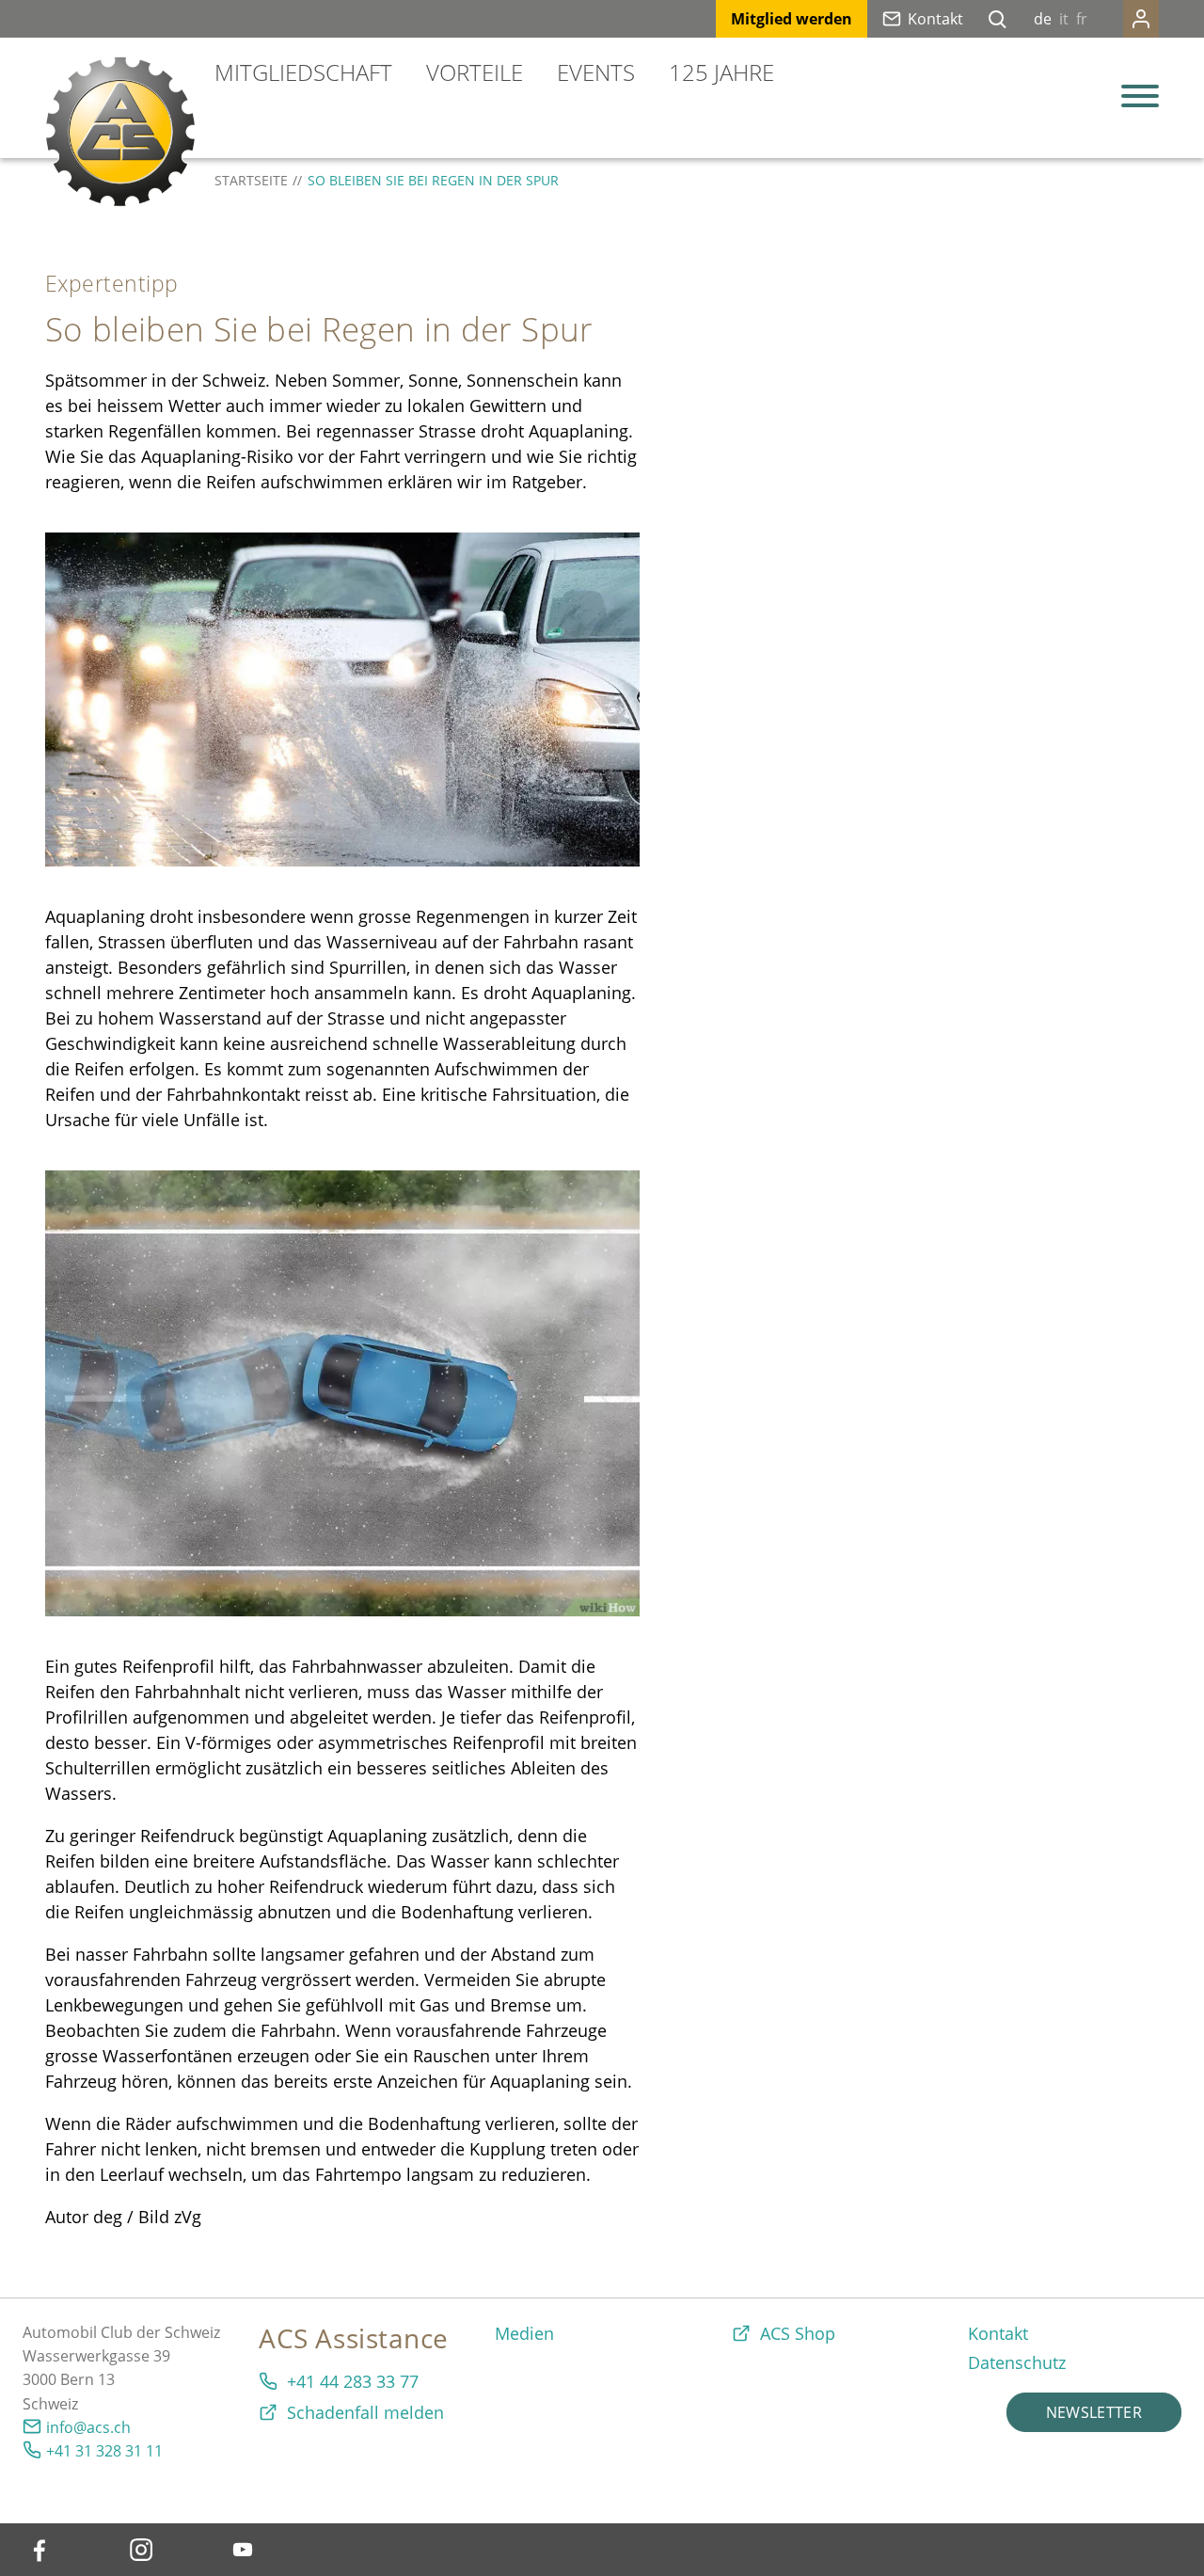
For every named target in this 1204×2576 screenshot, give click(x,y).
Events (596, 72)
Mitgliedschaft (303, 72)
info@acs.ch (88, 2427)
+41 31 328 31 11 (104, 2451)
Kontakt (935, 19)
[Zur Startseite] (120, 132)
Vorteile (475, 72)
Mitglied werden (792, 19)
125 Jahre (721, 72)
